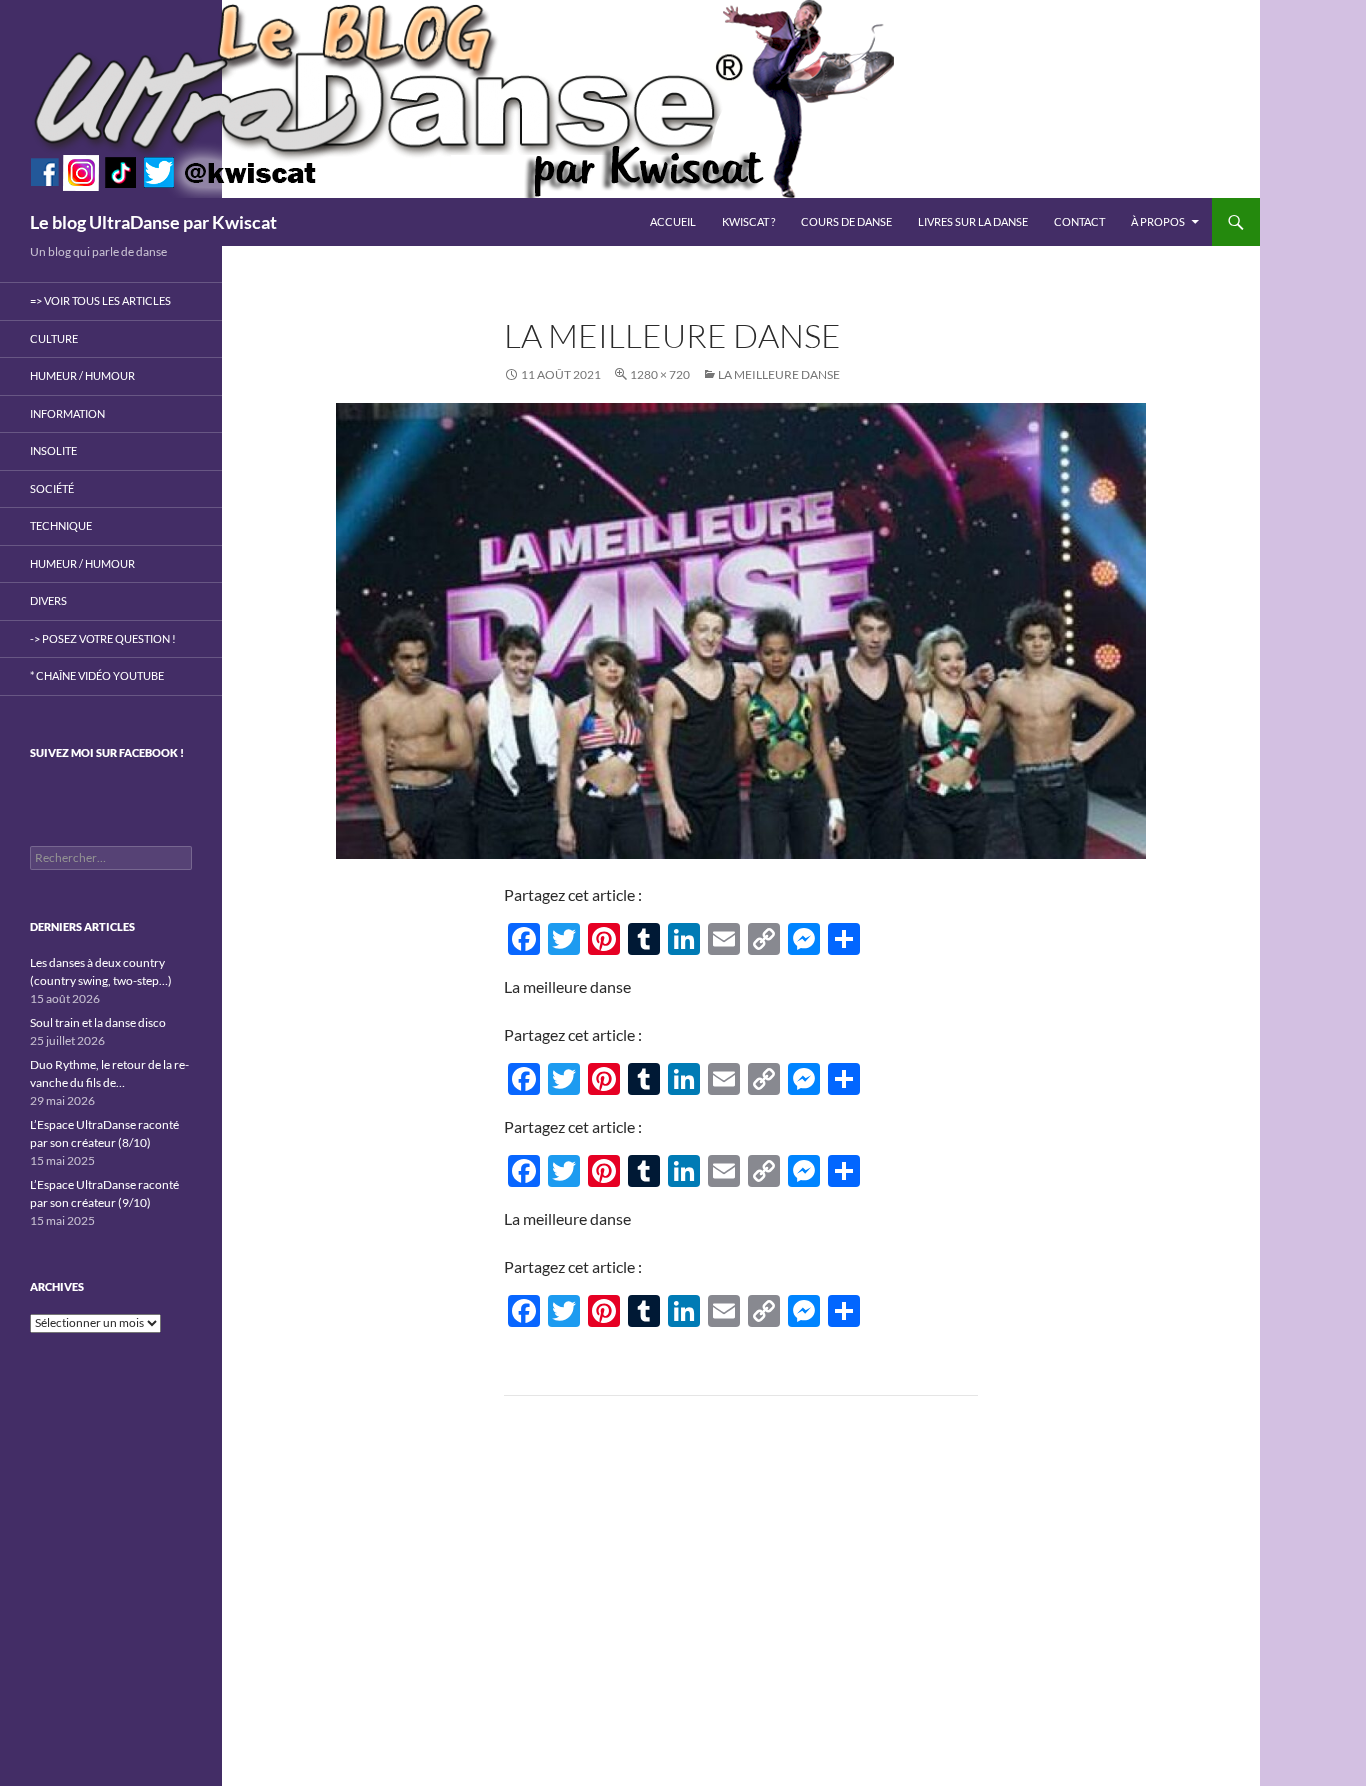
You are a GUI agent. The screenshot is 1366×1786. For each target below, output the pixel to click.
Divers (48, 600)
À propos (1158, 221)
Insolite (53, 450)
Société (52, 488)
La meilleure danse (779, 374)
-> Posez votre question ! (103, 638)
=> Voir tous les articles (100, 300)
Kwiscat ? (748, 221)
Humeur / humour (82, 375)
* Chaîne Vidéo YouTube (97, 675)
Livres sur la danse (973, 221)
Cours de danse (846, 221)
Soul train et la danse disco (98, 1022)
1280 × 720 (660, 374)
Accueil (673, 221)
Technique (61, 525)
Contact (1079, 221)
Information (67, 413)
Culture (54, 338)
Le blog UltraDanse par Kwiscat (153, 222)
